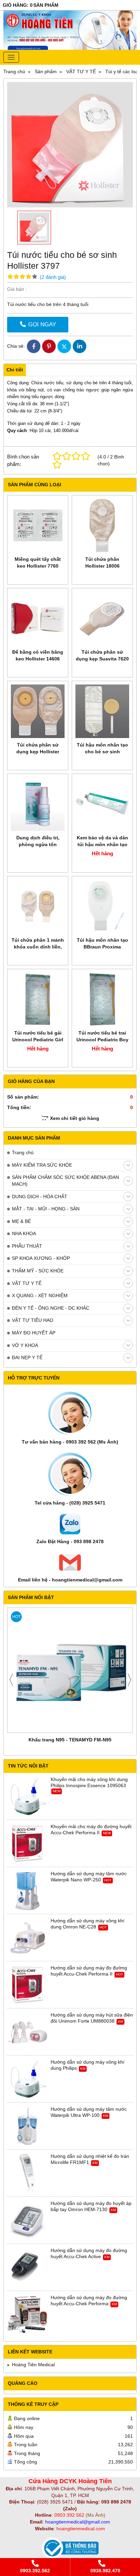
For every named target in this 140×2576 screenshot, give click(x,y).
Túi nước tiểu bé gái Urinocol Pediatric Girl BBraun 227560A (38, 1040)
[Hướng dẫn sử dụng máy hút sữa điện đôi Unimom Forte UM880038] (28, 2032)
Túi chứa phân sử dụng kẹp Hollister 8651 (38, 752)
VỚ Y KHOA (25, 1345)
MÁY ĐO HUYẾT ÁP (34, 1333)
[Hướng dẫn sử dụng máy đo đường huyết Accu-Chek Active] (28, 2268)
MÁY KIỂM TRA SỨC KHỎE (42, 1165)
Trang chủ (23, 1152)
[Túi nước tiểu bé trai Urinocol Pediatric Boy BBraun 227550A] (102, 999)
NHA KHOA (24, 1233)
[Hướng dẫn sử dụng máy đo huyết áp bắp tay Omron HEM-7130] (28, 2221)
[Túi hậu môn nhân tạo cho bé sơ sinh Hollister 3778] (102, 711)
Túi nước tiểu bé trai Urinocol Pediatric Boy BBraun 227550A (102, 1040)
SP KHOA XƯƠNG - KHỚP (41, 1258)
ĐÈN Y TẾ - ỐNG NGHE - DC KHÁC (51, 1308)
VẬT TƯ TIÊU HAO (33, 1320)
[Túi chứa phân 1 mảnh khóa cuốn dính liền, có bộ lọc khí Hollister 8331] (38, 906)
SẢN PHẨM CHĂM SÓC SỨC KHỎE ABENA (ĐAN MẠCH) (65, 1181)
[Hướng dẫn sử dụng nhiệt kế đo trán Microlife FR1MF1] (28, 2173)
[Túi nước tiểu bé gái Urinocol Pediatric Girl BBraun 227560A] (38, 999)
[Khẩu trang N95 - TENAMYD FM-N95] (70, 1670)
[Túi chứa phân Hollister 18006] (102, 526)
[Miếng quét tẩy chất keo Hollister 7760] (38, 526)
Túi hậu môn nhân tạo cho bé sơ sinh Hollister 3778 (102, 752)
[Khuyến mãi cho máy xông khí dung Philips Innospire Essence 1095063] (28, 1797)
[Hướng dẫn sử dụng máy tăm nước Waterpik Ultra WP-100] (28, 2126)
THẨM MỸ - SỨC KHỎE (38, 1271)
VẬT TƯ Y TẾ (27, 1283)
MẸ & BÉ (21, 1221)
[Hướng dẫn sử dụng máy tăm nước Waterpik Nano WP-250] (28, 1891)
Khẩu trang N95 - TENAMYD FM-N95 (70, 1740)
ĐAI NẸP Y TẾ (27, 1357)
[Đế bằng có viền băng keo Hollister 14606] (38, 618)
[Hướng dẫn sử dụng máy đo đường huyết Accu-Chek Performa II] (28, 1985)
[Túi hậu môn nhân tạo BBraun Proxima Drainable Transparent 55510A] (102, 906)
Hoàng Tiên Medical (33, 2365)
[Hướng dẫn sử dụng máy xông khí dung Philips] (28, 2079)
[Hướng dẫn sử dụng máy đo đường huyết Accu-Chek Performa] (28, 2315)
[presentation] (11, 1680)
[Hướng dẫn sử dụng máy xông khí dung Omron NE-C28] (28, 1938)
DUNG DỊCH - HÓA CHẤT (40, 1197)
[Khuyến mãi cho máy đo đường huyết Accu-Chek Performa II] (28, 1844)
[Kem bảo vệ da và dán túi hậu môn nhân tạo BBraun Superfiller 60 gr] (102, 804)
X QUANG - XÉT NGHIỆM (40, 1295)
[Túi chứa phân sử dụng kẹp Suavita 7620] (102, 618)
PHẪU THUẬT (27, 1246)
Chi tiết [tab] (15, 370)
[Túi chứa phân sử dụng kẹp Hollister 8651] (38, 711)
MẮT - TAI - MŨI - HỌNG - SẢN (46, 1209)
